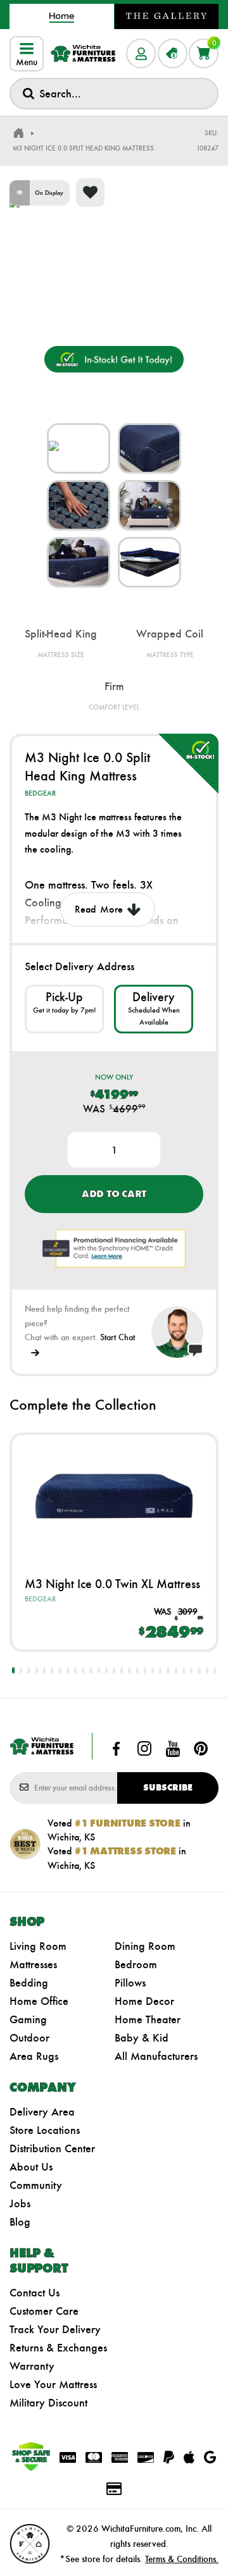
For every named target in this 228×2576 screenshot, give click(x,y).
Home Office (39, 2001)
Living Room (38, 1946)
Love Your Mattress (53, 2384)
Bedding (29, 1983)
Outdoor (29, 2038)
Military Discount (48, 2403)
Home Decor (144, 2001)
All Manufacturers (156, 2056)
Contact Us (35, 2293)
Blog (20, 2222)
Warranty (32, 2366)
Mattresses (33, 1964)
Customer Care (44, 2311)
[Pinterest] (201, 1749)
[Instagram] (144, 1749)
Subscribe (168, 1788)
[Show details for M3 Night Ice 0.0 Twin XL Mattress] (114, 1496)
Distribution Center (52, 2148)
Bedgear (40, 793)
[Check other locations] (64, 1009)
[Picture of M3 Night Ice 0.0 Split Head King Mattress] (79, 448)
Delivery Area (42, 2112)
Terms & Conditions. (182, 2559)
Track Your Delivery (55, 2329)
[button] (13, 1670)
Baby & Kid (142, 2038)
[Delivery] (154, 1009)
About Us (31, 2167)
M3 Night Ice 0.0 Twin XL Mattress (112, 1584)
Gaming (28, 2019)
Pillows (130, 1983)
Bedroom (136, 1964)
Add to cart (114, 1194)
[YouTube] (173, 1749)
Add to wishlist (90, 193)
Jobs (20, 2203)
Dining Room (145, 1946)
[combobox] (114, 94)
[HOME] (18, 133)
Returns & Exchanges (58, 2348)
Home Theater (148, 2019)
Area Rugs (34, 2056)
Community (36, 2185)
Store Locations (45, 2130)
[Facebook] (117, 1749)
